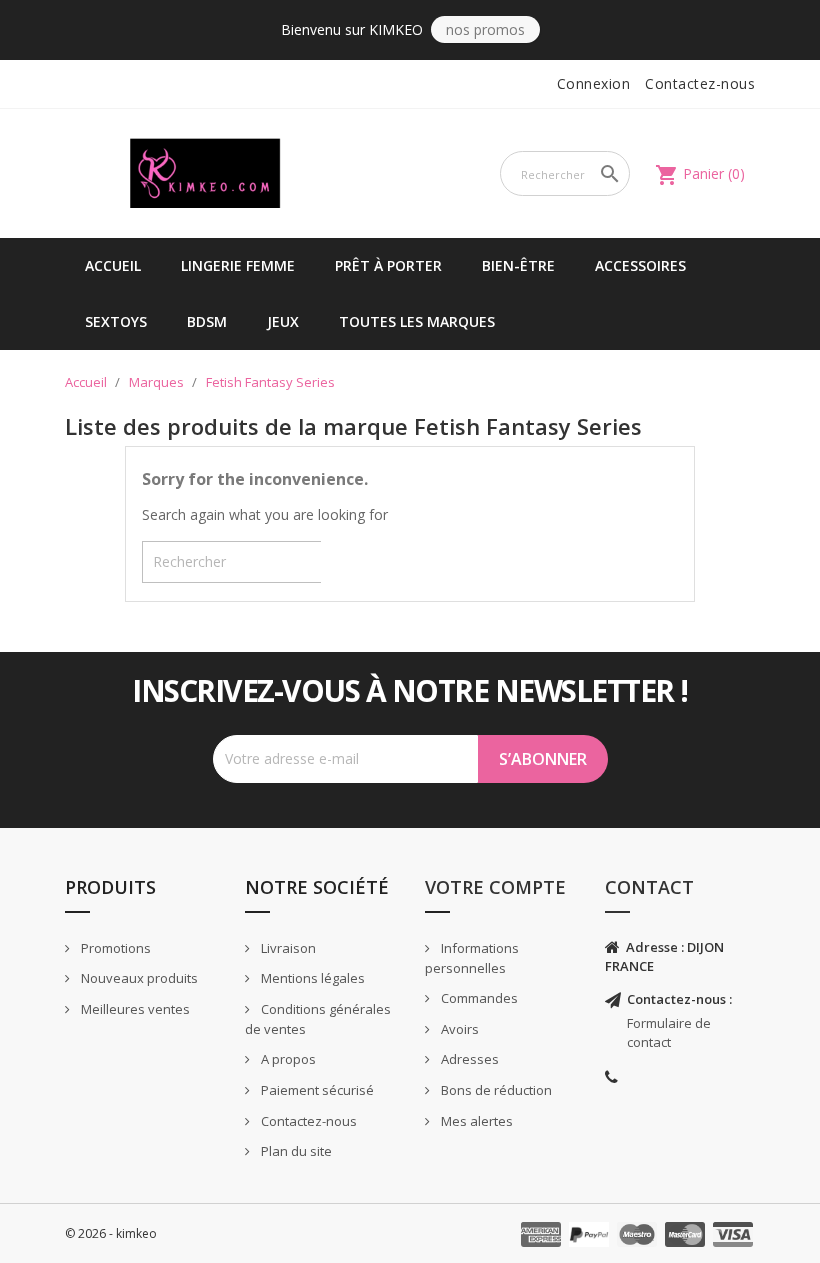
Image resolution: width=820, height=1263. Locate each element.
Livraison (287, 948)
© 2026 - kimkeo (111, 1233)
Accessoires (640, 265)
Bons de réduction (495, 1090)
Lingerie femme (238, 265)
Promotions (114, 948)
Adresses (468, 1059)
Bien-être (518, 265)
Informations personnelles (472, 958)
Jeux (283, 321)
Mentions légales (311, 978)
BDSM (207, 321)
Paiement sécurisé (316, 1090)
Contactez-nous (700, 83)
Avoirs (458, 1029)
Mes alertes (475, 1121)
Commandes (478, 998)
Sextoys (116, 321)
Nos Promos (485, 29)
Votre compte (495, 887)
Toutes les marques (417, 321)
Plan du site (295, 1151)
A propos (287, 1059)
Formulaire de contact (669, 1032)
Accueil (113, 265)
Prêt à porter (388, 265)
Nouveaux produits (138, 978)
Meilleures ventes (134, 1009)
